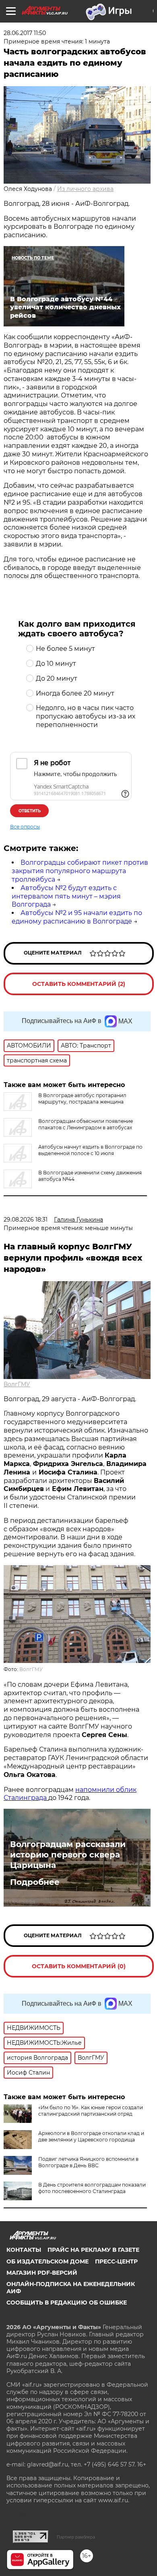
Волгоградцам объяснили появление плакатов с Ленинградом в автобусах (86, 1124)
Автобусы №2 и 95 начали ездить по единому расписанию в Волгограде (77, 917)
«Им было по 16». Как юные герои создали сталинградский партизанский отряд (91, 2111)
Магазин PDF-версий (42, 2273)
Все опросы (25, 827)
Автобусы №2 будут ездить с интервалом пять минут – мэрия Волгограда (66, 896)
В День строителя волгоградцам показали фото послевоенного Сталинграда (92, 2188)
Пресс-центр (116, 2261)
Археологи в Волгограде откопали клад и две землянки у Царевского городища (91, 2136)
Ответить (30, 811)
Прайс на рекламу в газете (93, 2250)
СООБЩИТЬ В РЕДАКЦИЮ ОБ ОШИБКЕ (67, 2303)
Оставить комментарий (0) (79, 1966)
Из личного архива (85, 189)
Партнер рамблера (76, 2537)
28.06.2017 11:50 (25, 33)
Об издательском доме (48, 2261)
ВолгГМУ (17, 1384)
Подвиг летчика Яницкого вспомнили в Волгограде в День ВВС (88, 2162)
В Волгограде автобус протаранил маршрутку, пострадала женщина (82, 1099)
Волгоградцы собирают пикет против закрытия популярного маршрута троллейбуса (80, 871)
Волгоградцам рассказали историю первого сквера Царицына (68, 1855)
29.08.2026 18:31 (26, 1220)
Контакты (24, 2250)
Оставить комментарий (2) (79, 984)
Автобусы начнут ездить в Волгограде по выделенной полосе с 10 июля (90, 1150)
